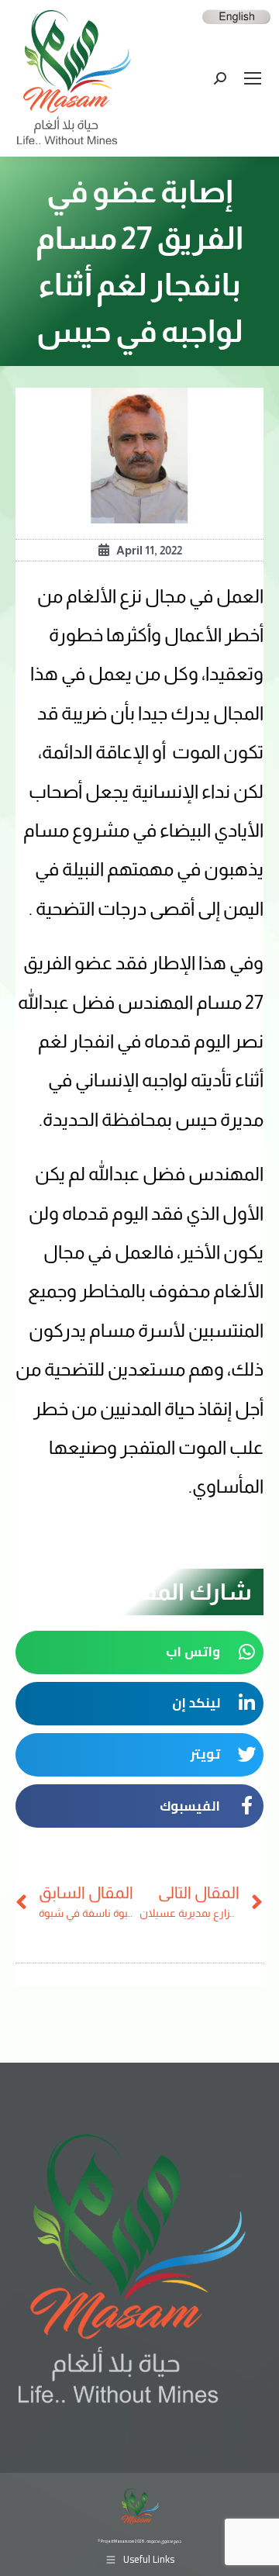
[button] (139, 1652)
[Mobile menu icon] (253, 78)
